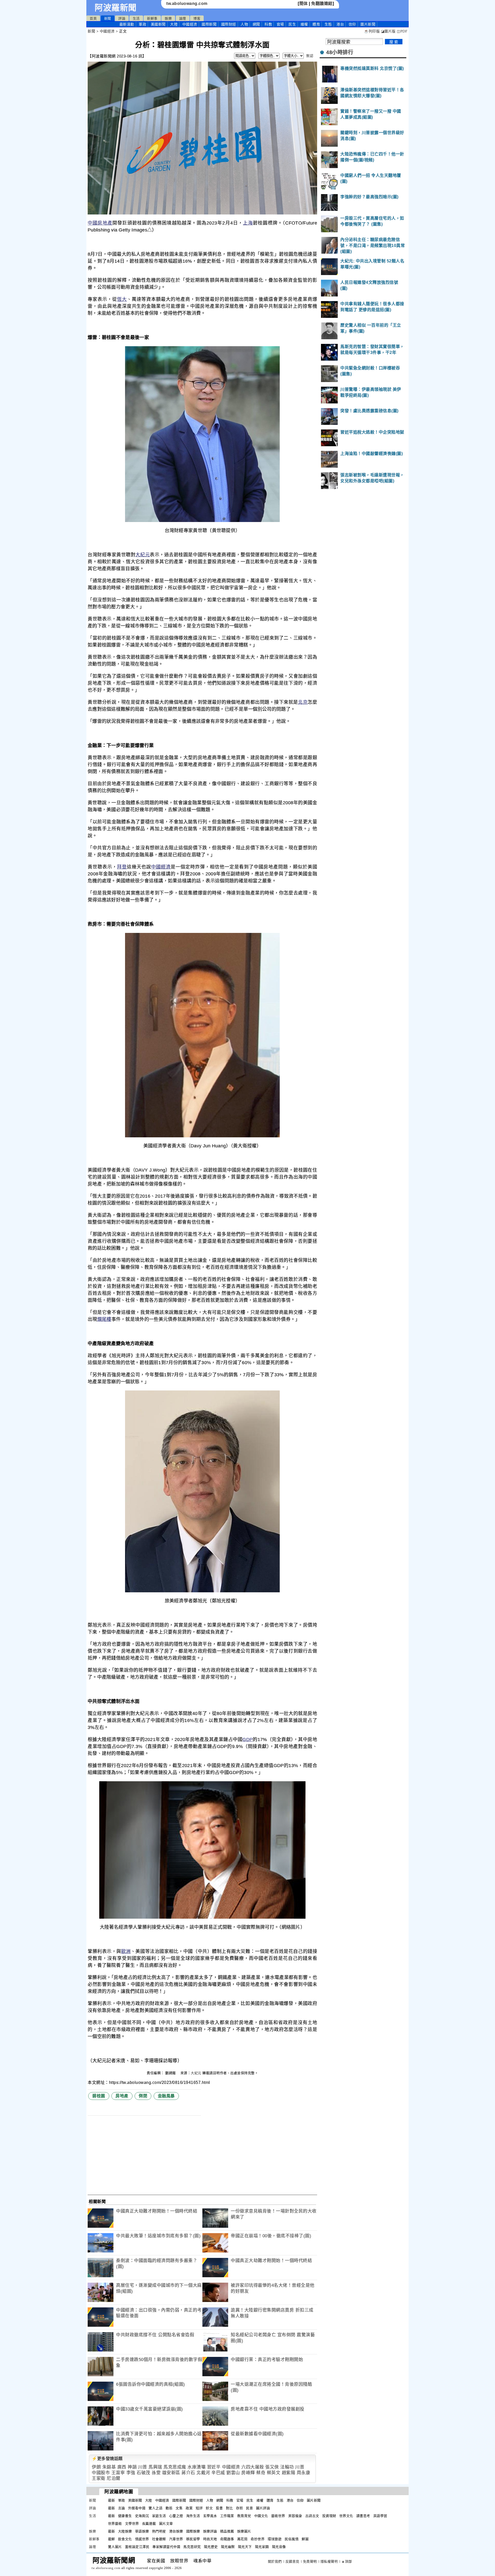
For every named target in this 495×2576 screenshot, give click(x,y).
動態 (169, 2508)
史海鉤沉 (142, 2516)
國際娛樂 (193, 2531)
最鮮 (112, 2539)
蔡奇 (261, 2473)
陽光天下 (245, 2547)
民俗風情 (292, 2539)
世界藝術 (115, 2524)
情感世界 (142, 2539)
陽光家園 (262, 2547)
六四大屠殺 (253, 2467)
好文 (209, 2508)
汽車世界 (176, 2539)
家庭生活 (159, 2516)
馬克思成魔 (175, 2467)
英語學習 (380, 2516)
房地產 (122, 2096)
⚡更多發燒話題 (107, 2459)
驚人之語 (155, 2508)
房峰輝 (248, 2473)
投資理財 (329, 2516)
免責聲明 (310, 2561)
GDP (247, 1740)
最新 (127, 24)
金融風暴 (166, 2096)
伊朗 (96, 2467)
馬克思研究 (192, 2547)
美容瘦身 (295, 2516)
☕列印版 (372, 31)
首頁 (93, 18)
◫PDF (402, 31)
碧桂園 (99, 2096)
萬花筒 (242, 2539)
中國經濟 (190, 24)
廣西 (122, 2467)
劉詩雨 (171, 2073)
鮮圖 (305, 2539)
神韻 (132, 2467)
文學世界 (132, 2524)
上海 (248, 223)
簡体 (304, 3)
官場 (280, 24)
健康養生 (125, 2516)
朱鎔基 (109, 2467)
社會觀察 (159, 2539)
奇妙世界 (258, 2539)
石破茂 (143, 2473)
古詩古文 (312, 2516)
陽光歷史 (211, 2547)
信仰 (352, 24)
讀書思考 (363, 2516)
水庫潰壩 (196, 2467)
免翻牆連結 (322, 3)
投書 (219, 2508)
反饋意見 (292, 2561)
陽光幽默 (228, 2547)
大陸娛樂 (125, 2531)
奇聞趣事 (227, 2539)
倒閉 (143, 2096)
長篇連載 (149, 2524)
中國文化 (261, 2516)
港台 (340, 24)
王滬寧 (118, 2473)
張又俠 (272, 2467)
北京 (303, 702)
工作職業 (227, 2516)
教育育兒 (244, 2516)
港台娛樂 (176, 2531)
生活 (136, 18)
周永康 (304, 2473)
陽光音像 (279, 2547)
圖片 (368, 24)
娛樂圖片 (244, 2531)
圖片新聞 (314, 2500)
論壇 (183, 18)
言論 (122, 2508)
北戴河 (203, 2473)
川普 (143, 2467)
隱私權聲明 (329, 2561)
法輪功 (287, 2467)
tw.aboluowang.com (187, 3)
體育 (316, 24)
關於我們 (275, 2561)
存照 (239, 2508)
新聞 (108, 18)
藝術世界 (278, 2516)
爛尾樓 (104, 1319)
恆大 (122, 299)
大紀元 (143, 555)
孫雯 (156, 2473)
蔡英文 (274, 2473)
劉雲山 (233, 2473)
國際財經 (229, 24)
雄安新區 (171, 2473)
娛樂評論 (210, 2531)
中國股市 (101, 2473)
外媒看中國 (137, 2508)
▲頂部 (347, 2561)
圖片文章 (166, 2524)
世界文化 (346, 2516)
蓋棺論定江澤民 (137, 2547)
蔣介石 (188, 2473)
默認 (310, 56)
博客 (197, 18)
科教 (268, 24)
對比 (229, 2508)
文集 (179, 2508)
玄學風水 (210, 2516)
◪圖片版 (388, 31)
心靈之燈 (176, 2516)
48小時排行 (340, 52)
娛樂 (168, 18)
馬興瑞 (155, 2467)
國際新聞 (209, 24)
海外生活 (193, 2516)
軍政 (142, 24)
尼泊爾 (114, 2478)
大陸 (174, 24)
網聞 (256, 24)
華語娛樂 (142, 2531)
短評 (199, 2508)
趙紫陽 (289, 2473)
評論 (122, 18)
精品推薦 (227, 2531)
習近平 (214, 2467)
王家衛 (99, 2478)
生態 (328, 24)
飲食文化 (125, 2539)
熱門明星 (159, 2531)
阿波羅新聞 (116, 8)
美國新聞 (158, 24)
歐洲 (126, 1951)
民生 (292, 24)
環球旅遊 (275, 2539)
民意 (249, 2508)
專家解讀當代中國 (166, 2547)
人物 (244, 24)
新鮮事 (152, 18)
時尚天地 (210, 2539)
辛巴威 (218, 2473)
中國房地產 (100, 223)
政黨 (189, 2508)
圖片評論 (263, 2508)
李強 (131, 2473)
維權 (304, 24)
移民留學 (193, 2539)
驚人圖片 (115, 2547)
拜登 (122, 867)
